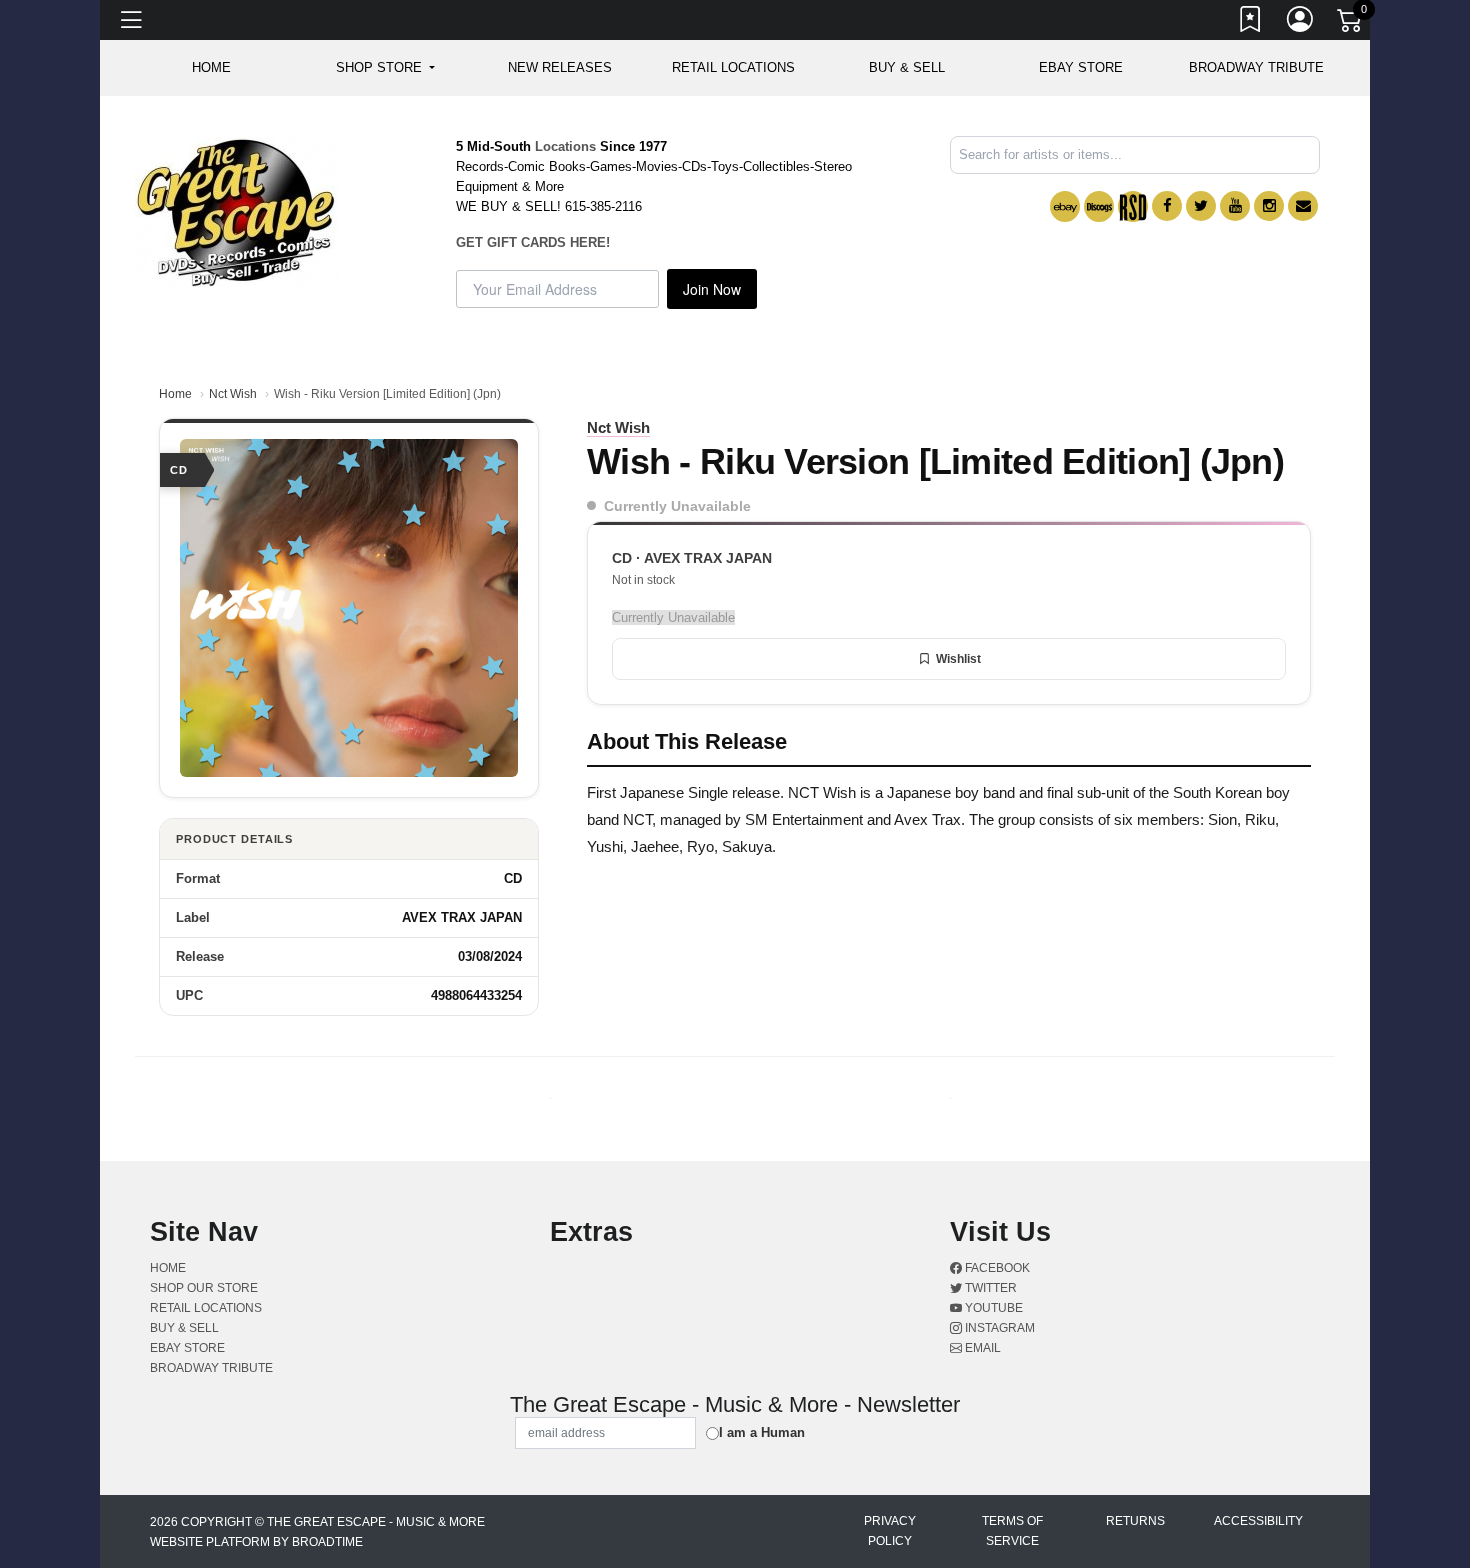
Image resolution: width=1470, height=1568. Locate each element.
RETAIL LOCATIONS (733, 67)
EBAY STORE (1081, 67)
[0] (1351, 24)
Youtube (992, 1308)
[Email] (1303, 206)
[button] (385, 68)
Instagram (998, 1328)
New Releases (560, 67)
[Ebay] (1065, 206)
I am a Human (762, 1432)
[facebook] (1167, 206)
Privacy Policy (890, 1531)
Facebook (996, 1268)
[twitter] (1201, 206)
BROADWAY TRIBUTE (1256, 67)
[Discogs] (1099, 206)
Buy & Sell (907, 67)
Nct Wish (233, 394)
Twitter (989, 1288)
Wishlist (958, 659)
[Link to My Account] (1301, 23)
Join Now (712, 289)
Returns (1135, 1521)
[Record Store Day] (1133, 206)
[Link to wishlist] (1251, 23)
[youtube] (1235, 206)
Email (981, 1348)
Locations (565, 146)
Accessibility (1258, 1521)
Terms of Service (1012, 1531)
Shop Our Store (204, 1288)
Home (175, 394)
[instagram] (1269, 206)
